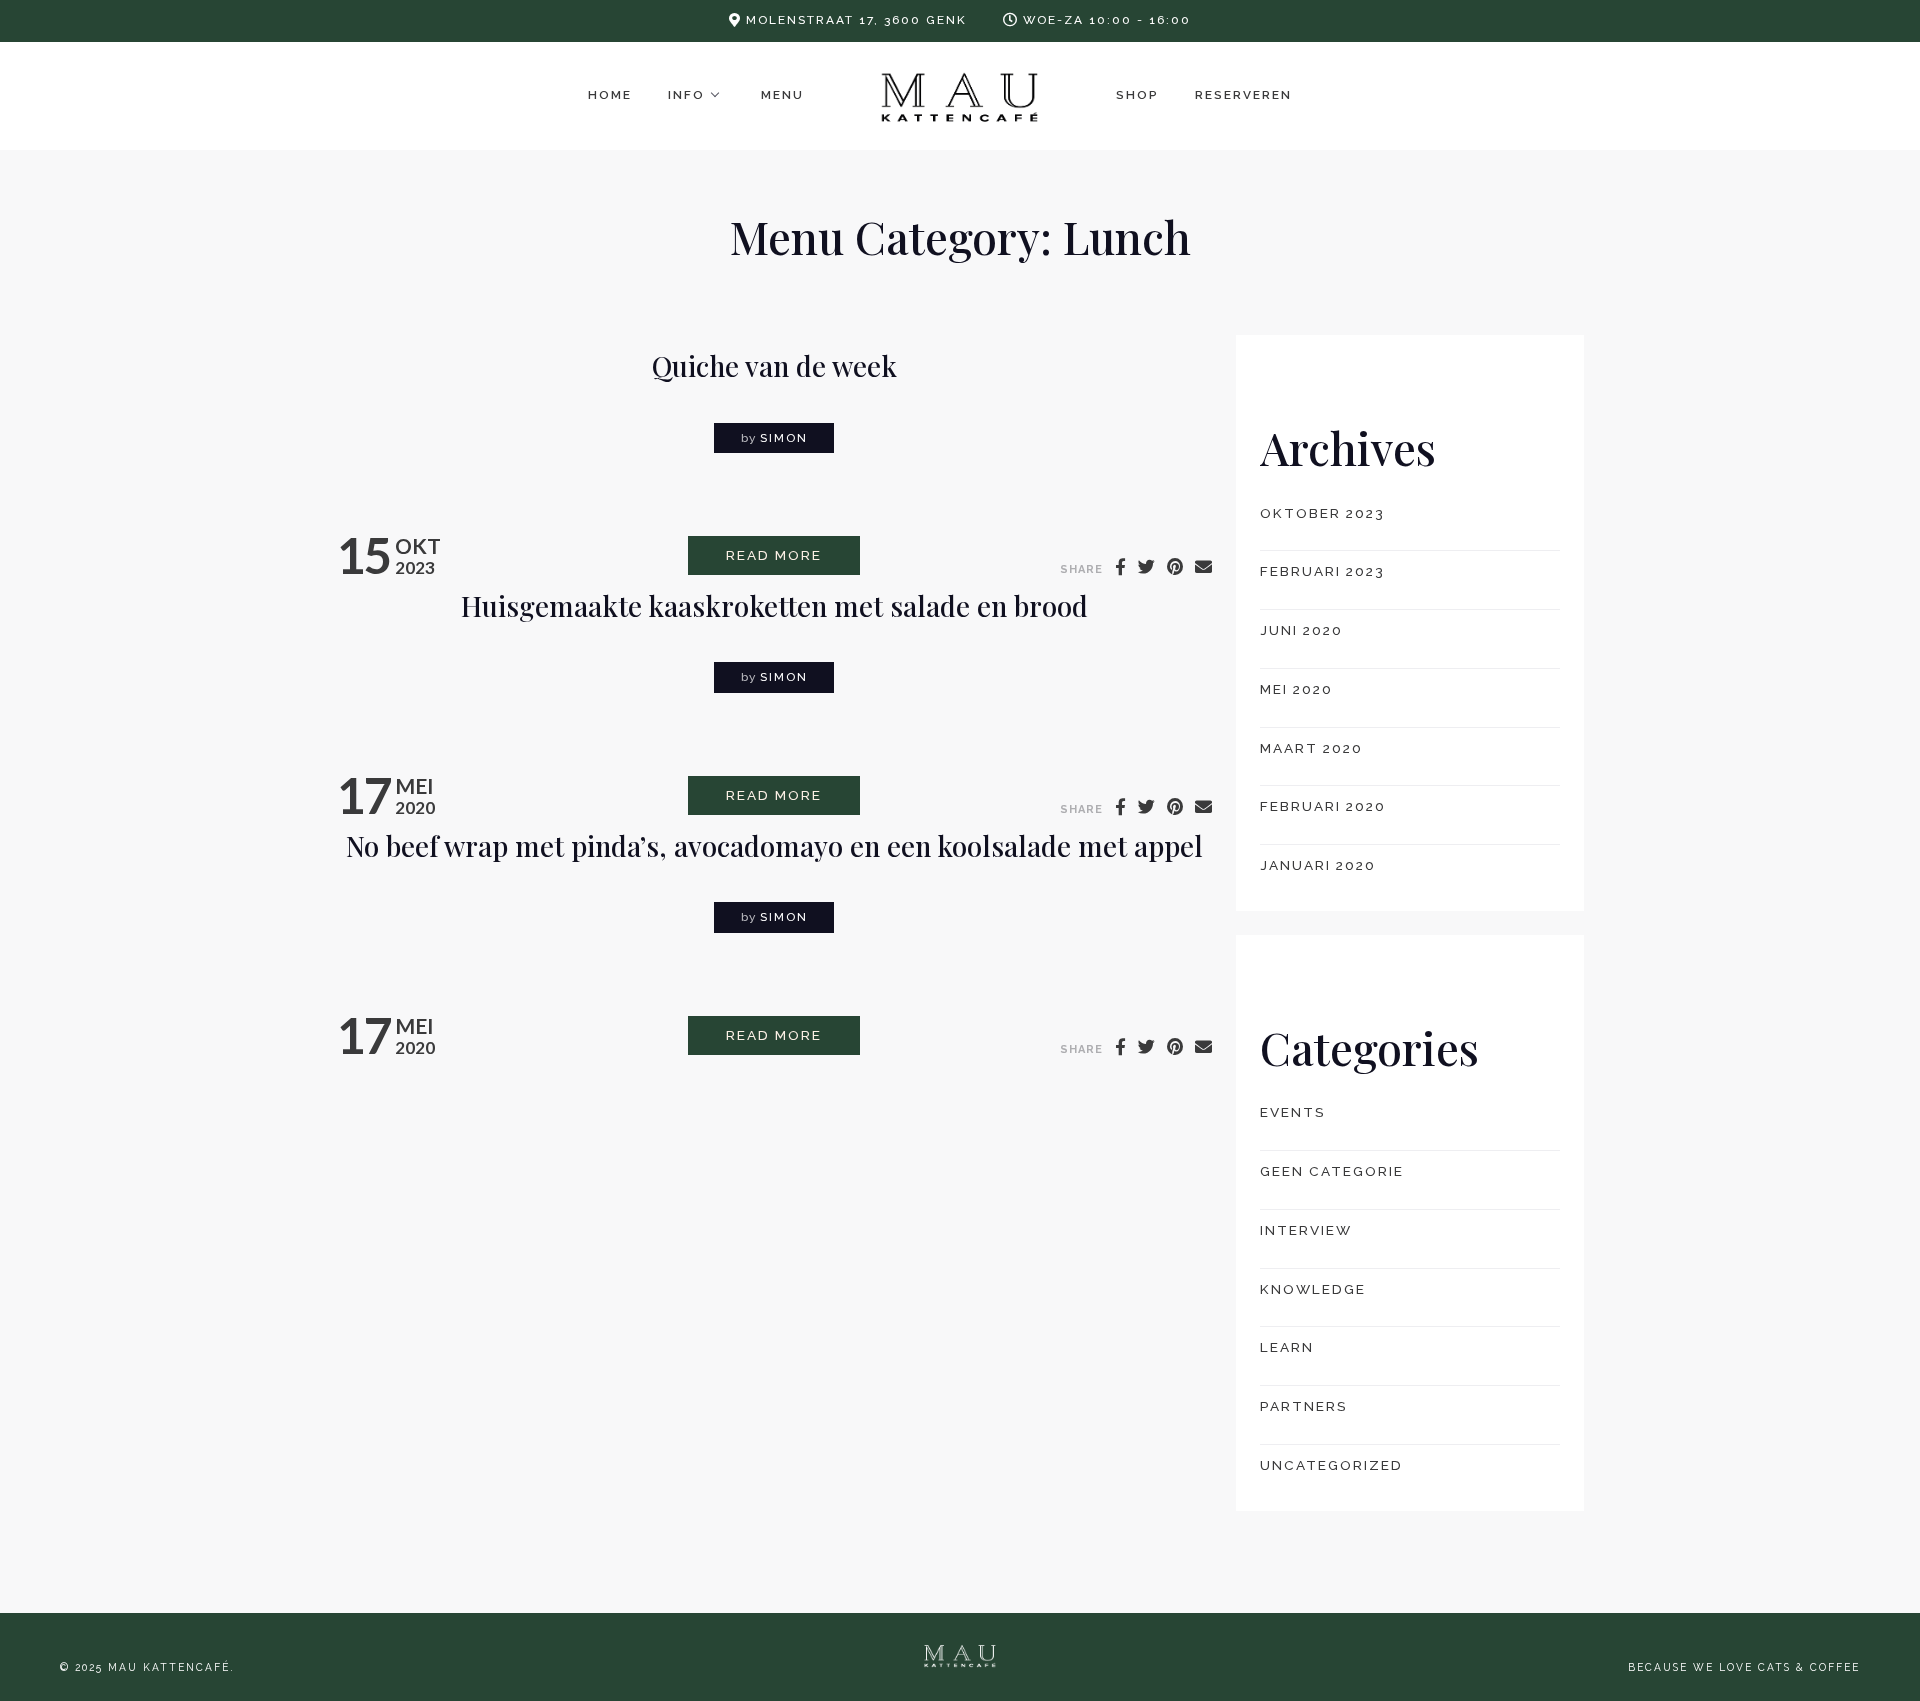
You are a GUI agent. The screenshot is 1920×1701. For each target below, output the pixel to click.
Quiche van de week (774, 365)
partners (1304, 1406)
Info (686, 95)
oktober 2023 (1322, 513)
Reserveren (1243, 95)
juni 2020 (1301, 630)
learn (1287, 1347)
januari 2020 (1318, 865)
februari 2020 (1323, 806)
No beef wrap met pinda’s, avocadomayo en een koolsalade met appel (774, 845)
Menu (782, 95)
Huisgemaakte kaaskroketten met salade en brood (774, 605)
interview (1306, 1230)
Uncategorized (1331, 1465)
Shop (1137, 95)
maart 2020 (1311, 748)
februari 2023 (1322, 571)
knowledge (1313, 1289)
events (1293, 1112)
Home (610, 95)
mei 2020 (1296, 689)
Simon (784, 438)
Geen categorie (1332, 1171)
